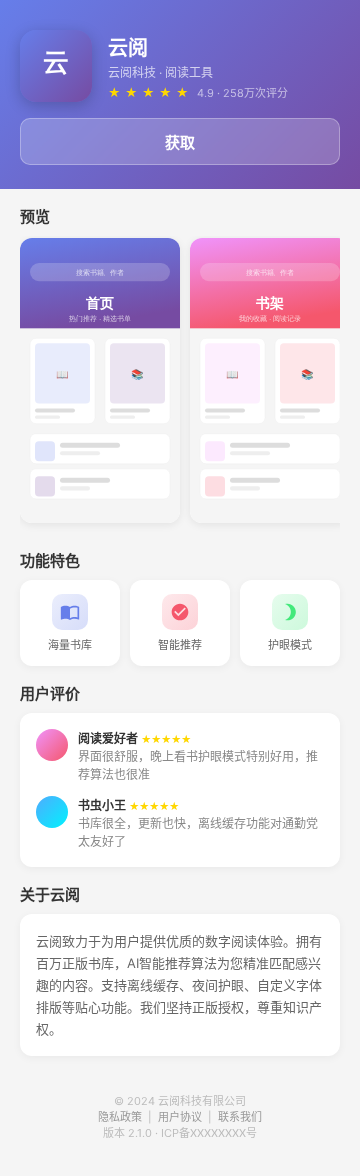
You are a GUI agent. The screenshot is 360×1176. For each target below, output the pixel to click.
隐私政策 (120, 1117)
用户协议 (180, 1117)
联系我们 (240, 1117)
